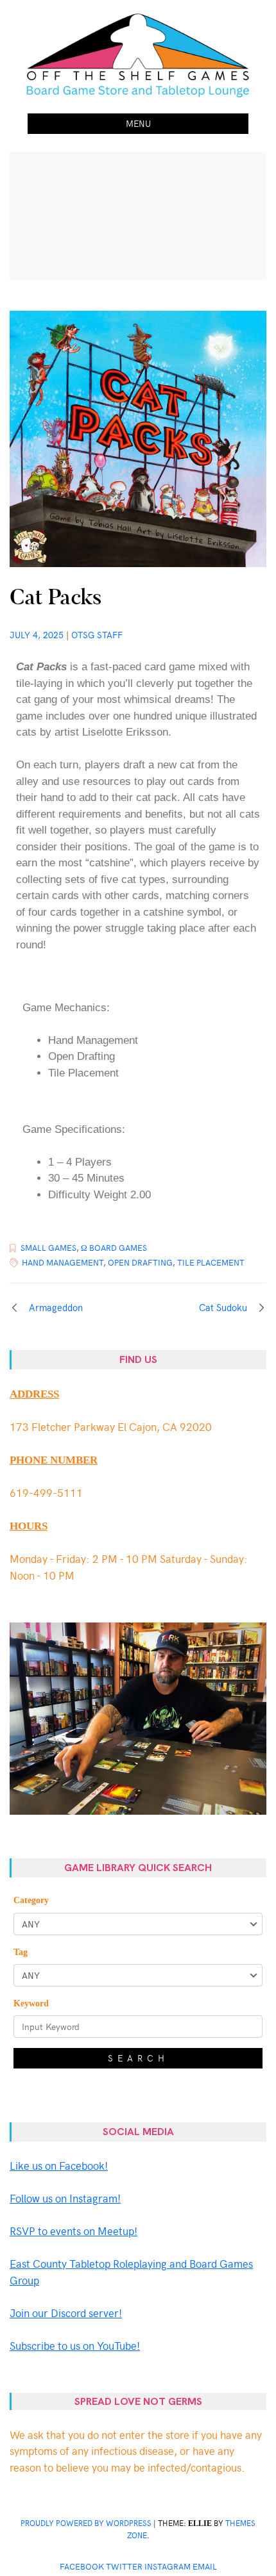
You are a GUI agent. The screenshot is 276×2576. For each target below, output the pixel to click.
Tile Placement (211, 1262)
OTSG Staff (97, 635)
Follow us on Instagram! (65, 2198)
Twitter (124, 2566)
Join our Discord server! (66, 2313)
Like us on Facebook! (59, 2165)
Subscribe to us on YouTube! (75, 2345)
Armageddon (56, 1307)
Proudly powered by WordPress (86, 2523)
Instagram (168, 2566)
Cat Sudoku (223, 1307)
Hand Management (63, 1262)
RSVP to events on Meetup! (73, 2231)
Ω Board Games (114, 1248)
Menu (138, 123)
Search (138, 2058)
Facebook (82, 2566)
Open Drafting (140, 1262)
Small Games (48, 1248)
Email (205, 2566)
